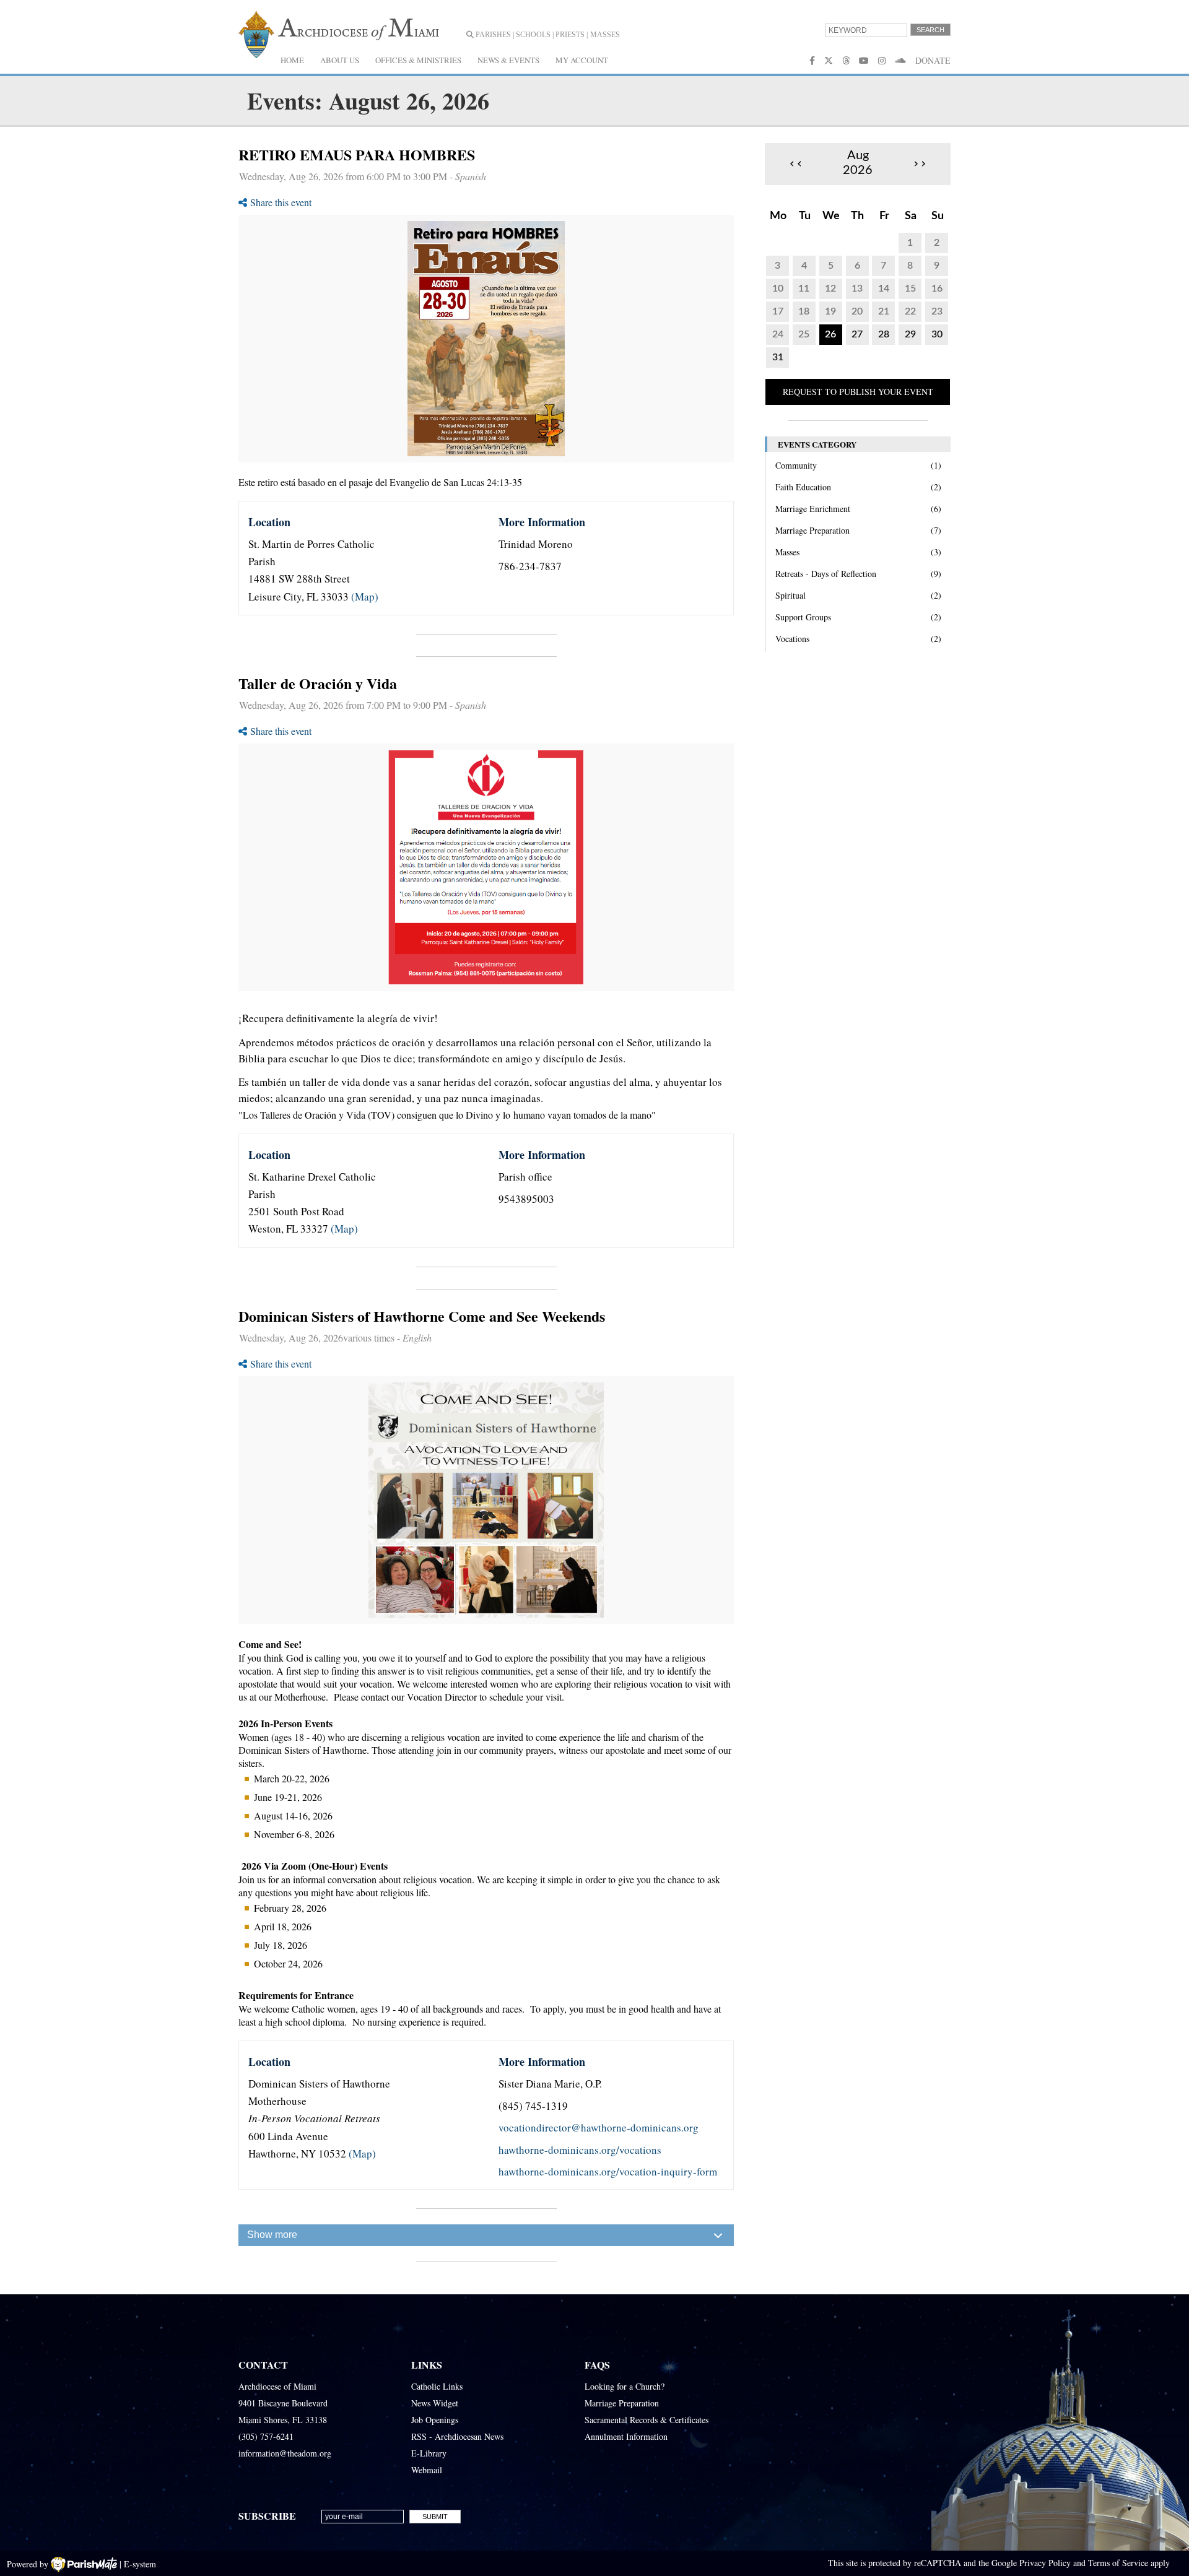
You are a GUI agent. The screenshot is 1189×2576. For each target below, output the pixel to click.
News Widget (435, 2403)
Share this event (281, 202)
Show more (272, 2235)
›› (920, 163)
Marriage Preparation (622, 2403)
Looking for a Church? (625, 2386)
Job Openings (435, 2420)
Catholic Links (437, 2386)
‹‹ (796, 163)
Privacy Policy (1045, 2563)
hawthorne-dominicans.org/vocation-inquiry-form (608, 2171)
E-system (140, 2564)
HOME (292, 60)
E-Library (429, 2453)
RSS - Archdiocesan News (457, 2436)
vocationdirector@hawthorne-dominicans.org (599, 2127)
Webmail (427, 2470)
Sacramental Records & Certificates (647, 2420)
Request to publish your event (858, 392)
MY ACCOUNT (582, 60)
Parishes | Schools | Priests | (531, 35)
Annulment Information (626, 2436)
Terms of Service (1118, 2563)
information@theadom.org (285, 2453)
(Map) (365, 596)
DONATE (933, 60)
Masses (605, 35)
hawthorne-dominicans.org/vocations (580, 2150)
